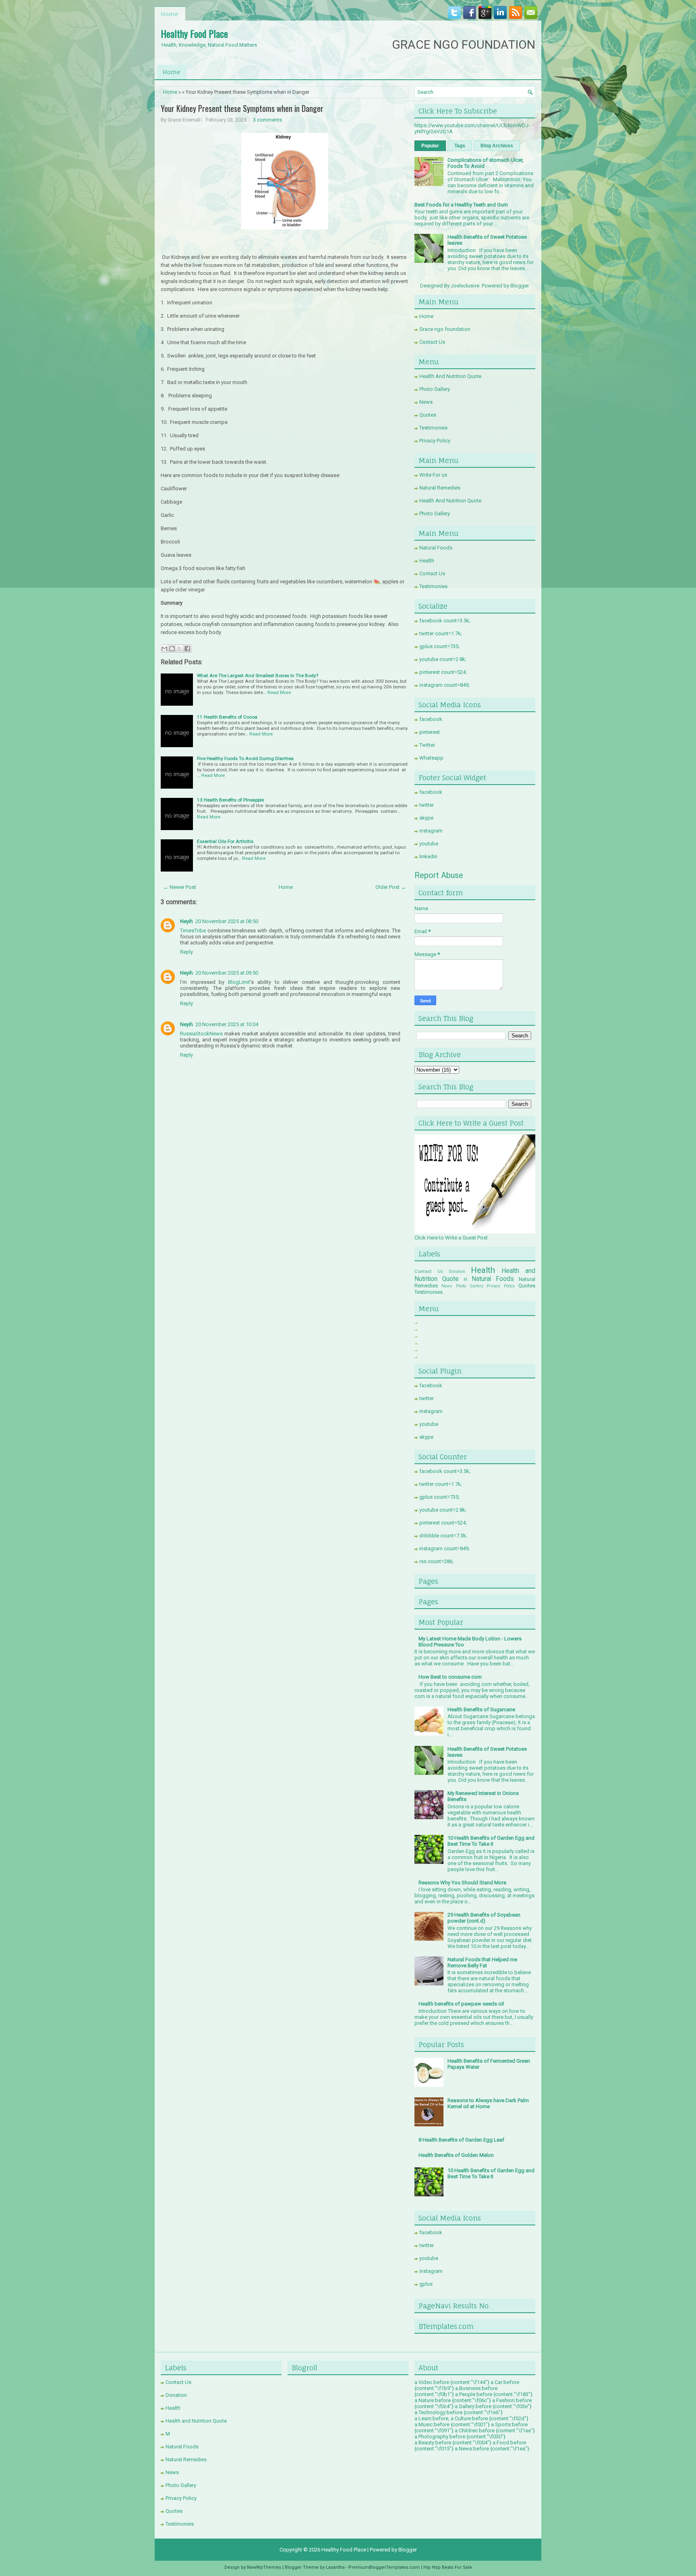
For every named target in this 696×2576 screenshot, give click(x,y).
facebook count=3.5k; (445, 621)
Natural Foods (436, 548)
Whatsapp (431, 758)
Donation (457, 1271)
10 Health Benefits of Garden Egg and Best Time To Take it (491, 1841)
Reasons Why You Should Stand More (462, 1883)
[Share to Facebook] (187, 649)
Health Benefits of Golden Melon (456, 2155)
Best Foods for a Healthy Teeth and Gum (461, 205)
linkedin (428, 856)
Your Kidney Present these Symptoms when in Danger (242, 108)
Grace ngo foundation (445, 329)
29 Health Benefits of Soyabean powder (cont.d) (484, 1918)
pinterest (430, 732)
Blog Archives (497, 146)
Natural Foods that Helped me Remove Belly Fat (482, 1962)
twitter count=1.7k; (441, 633)
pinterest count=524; (443, 672)
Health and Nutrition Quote (196, 2421)
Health (427, 561)
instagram (431, 831)
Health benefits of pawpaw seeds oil (461, 2004)
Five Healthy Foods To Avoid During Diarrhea (245, 758)
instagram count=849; (444, 685)
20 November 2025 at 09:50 (227, 973)
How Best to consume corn (450, 1677)
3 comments (267, 120)
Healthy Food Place (194, 33)
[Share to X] (180, 649)
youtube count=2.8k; (443, 659)
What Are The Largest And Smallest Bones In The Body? (258, 676)
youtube (429, 844)
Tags (460, 146)
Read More (279, 692)
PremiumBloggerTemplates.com (384, 2567)
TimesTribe (193, 931)
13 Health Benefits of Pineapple (230, 800)
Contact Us (432, 342)
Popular (430, 146)
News (426, 402)
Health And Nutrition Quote (450, 376)
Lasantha (335, 2567)
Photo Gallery (435, 389)
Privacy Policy (435, 441)
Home (170, 14)
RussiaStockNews (201, 1034)
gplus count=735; (439, 646)
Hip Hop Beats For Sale (448, 2567)
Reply (186, 952)
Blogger (519, 286)
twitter (427, 805)
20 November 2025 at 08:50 (227, 921)
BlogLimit (239, 982)
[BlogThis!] (172, 649)
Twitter (427, 745)
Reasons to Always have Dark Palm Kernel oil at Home (488, 2103)
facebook (431, 719)
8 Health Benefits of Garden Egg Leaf (461, 2140)
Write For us (433, 475)
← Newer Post (180, 887)
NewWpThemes (264, 2567)
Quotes (428, 415)
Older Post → (391, 887)
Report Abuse (439, 875)
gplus (426, 2284)
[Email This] (164, 649)
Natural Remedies (440, 488)
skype (426, 818)
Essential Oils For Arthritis (225, 841)
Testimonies (433, 428)
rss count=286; (436, 1561)
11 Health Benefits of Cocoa (227, 717)
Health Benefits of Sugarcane (481, 1709)
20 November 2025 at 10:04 (227, 1024)
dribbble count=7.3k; (443, 1536)
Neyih (186, 921)
